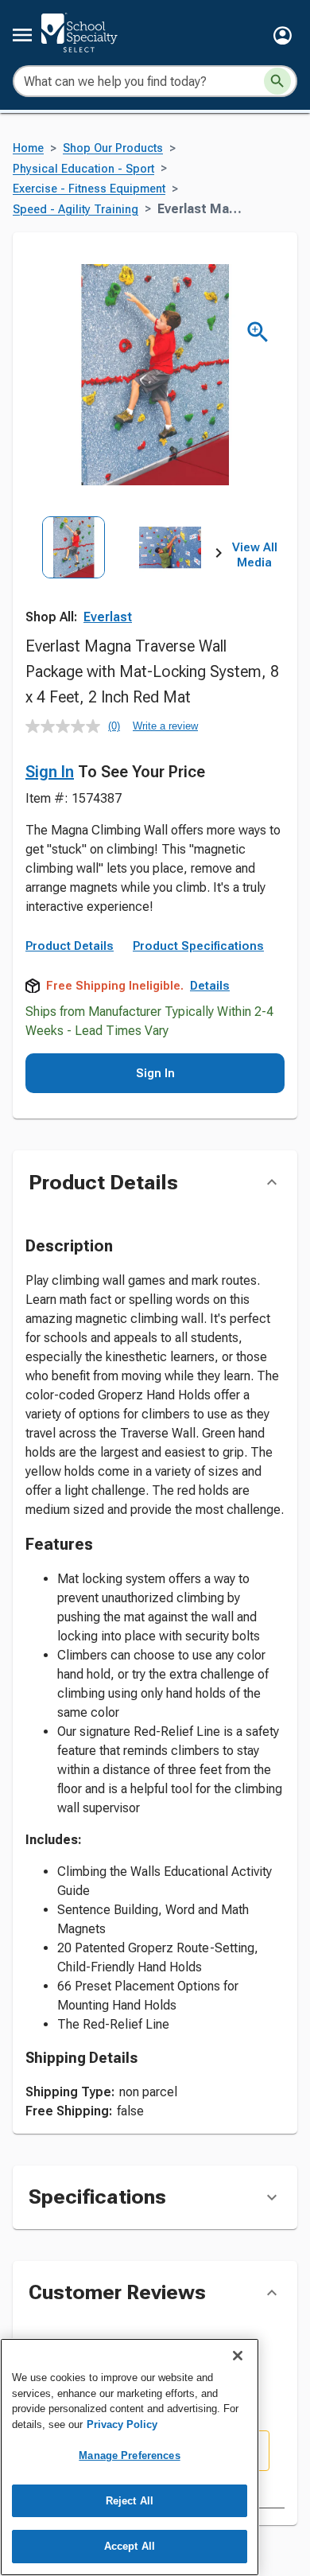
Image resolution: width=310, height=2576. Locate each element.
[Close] (238, 2356)
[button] (283, 35)
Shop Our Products (113, 148)
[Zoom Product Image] (258, 332)
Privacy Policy (122, 2424)
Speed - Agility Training (76, 210)
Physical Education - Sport (83, 169)
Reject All (130, 2501)
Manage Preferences (129, 2455)
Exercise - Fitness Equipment (89, 189)
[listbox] (122, 576)
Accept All (130, 2546)
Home (28, 148)
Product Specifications (198, 946)
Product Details (70, 946)
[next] (219, 555)
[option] (74, 576)
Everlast (108, 617)
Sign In (50, 772)
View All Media (255, 555)
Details (210, 986)
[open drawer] (22, 35)
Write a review (165, 726)
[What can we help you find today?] (277, 81)
